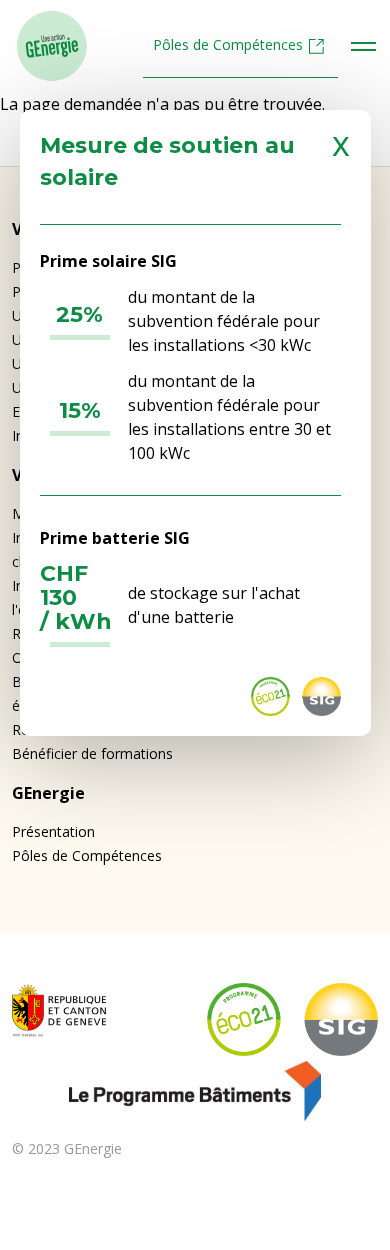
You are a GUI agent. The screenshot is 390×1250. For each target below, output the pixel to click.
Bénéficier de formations (92, 753)
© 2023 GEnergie (67, 1148)
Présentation (53, 831)
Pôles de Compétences (228, 44)
